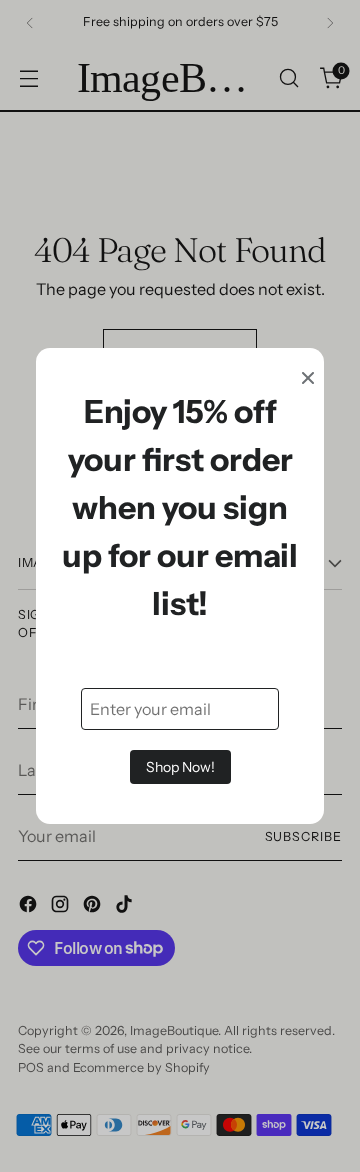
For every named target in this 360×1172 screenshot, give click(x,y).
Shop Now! (180, 767)
